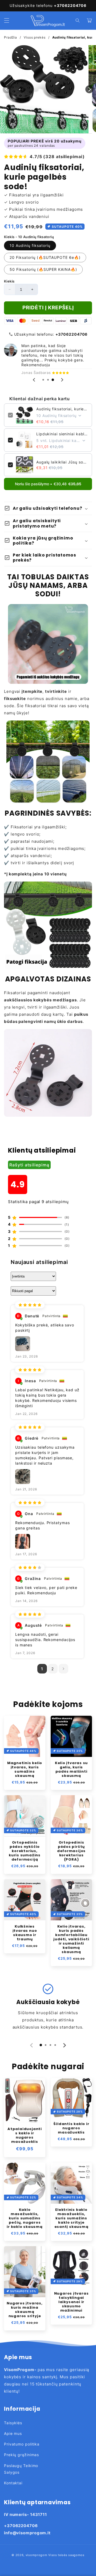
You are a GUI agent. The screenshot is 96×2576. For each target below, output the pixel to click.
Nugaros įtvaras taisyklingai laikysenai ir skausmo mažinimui (71, 2302)
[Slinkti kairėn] (7, 89)
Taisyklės (13, 2423)
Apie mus (13, 2433)
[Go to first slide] (62, 380)
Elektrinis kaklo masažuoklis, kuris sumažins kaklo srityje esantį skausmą (71, 2218)
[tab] (43, 380)
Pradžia (11, 37)
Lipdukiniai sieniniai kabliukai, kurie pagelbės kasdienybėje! (62, 434)
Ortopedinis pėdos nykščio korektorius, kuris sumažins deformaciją (25, 1851)
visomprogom (37, 2555)
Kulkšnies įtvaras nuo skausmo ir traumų (25, 1933)
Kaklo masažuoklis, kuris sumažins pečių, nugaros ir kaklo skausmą (25, 2218)
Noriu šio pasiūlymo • (48, 484)
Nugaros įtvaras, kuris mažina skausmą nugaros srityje (25, 2310)
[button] (7, 20)
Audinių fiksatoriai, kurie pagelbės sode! (62, 409)
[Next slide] (64, 2045)
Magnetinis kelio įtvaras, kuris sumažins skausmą (25, 1769)
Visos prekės (35, 37)
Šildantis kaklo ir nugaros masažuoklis (71, 2128)
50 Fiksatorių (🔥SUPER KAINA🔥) (43, 269)
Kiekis (9, 281)
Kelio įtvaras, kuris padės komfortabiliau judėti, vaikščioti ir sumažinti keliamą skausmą (71, 1939)
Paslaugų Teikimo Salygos (21, 2469)
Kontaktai (13, 2483)
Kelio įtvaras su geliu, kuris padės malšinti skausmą (71, 1769)
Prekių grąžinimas (21, 2455)
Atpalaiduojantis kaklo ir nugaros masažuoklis (25, 2135)
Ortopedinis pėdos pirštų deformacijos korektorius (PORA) (71, 1851)
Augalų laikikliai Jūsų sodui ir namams (62, 462)
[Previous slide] (34, 380)
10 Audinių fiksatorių (30, 245)
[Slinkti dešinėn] (89, 89)
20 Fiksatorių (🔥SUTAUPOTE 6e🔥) (45, 257)
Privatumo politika (22, 2444)
